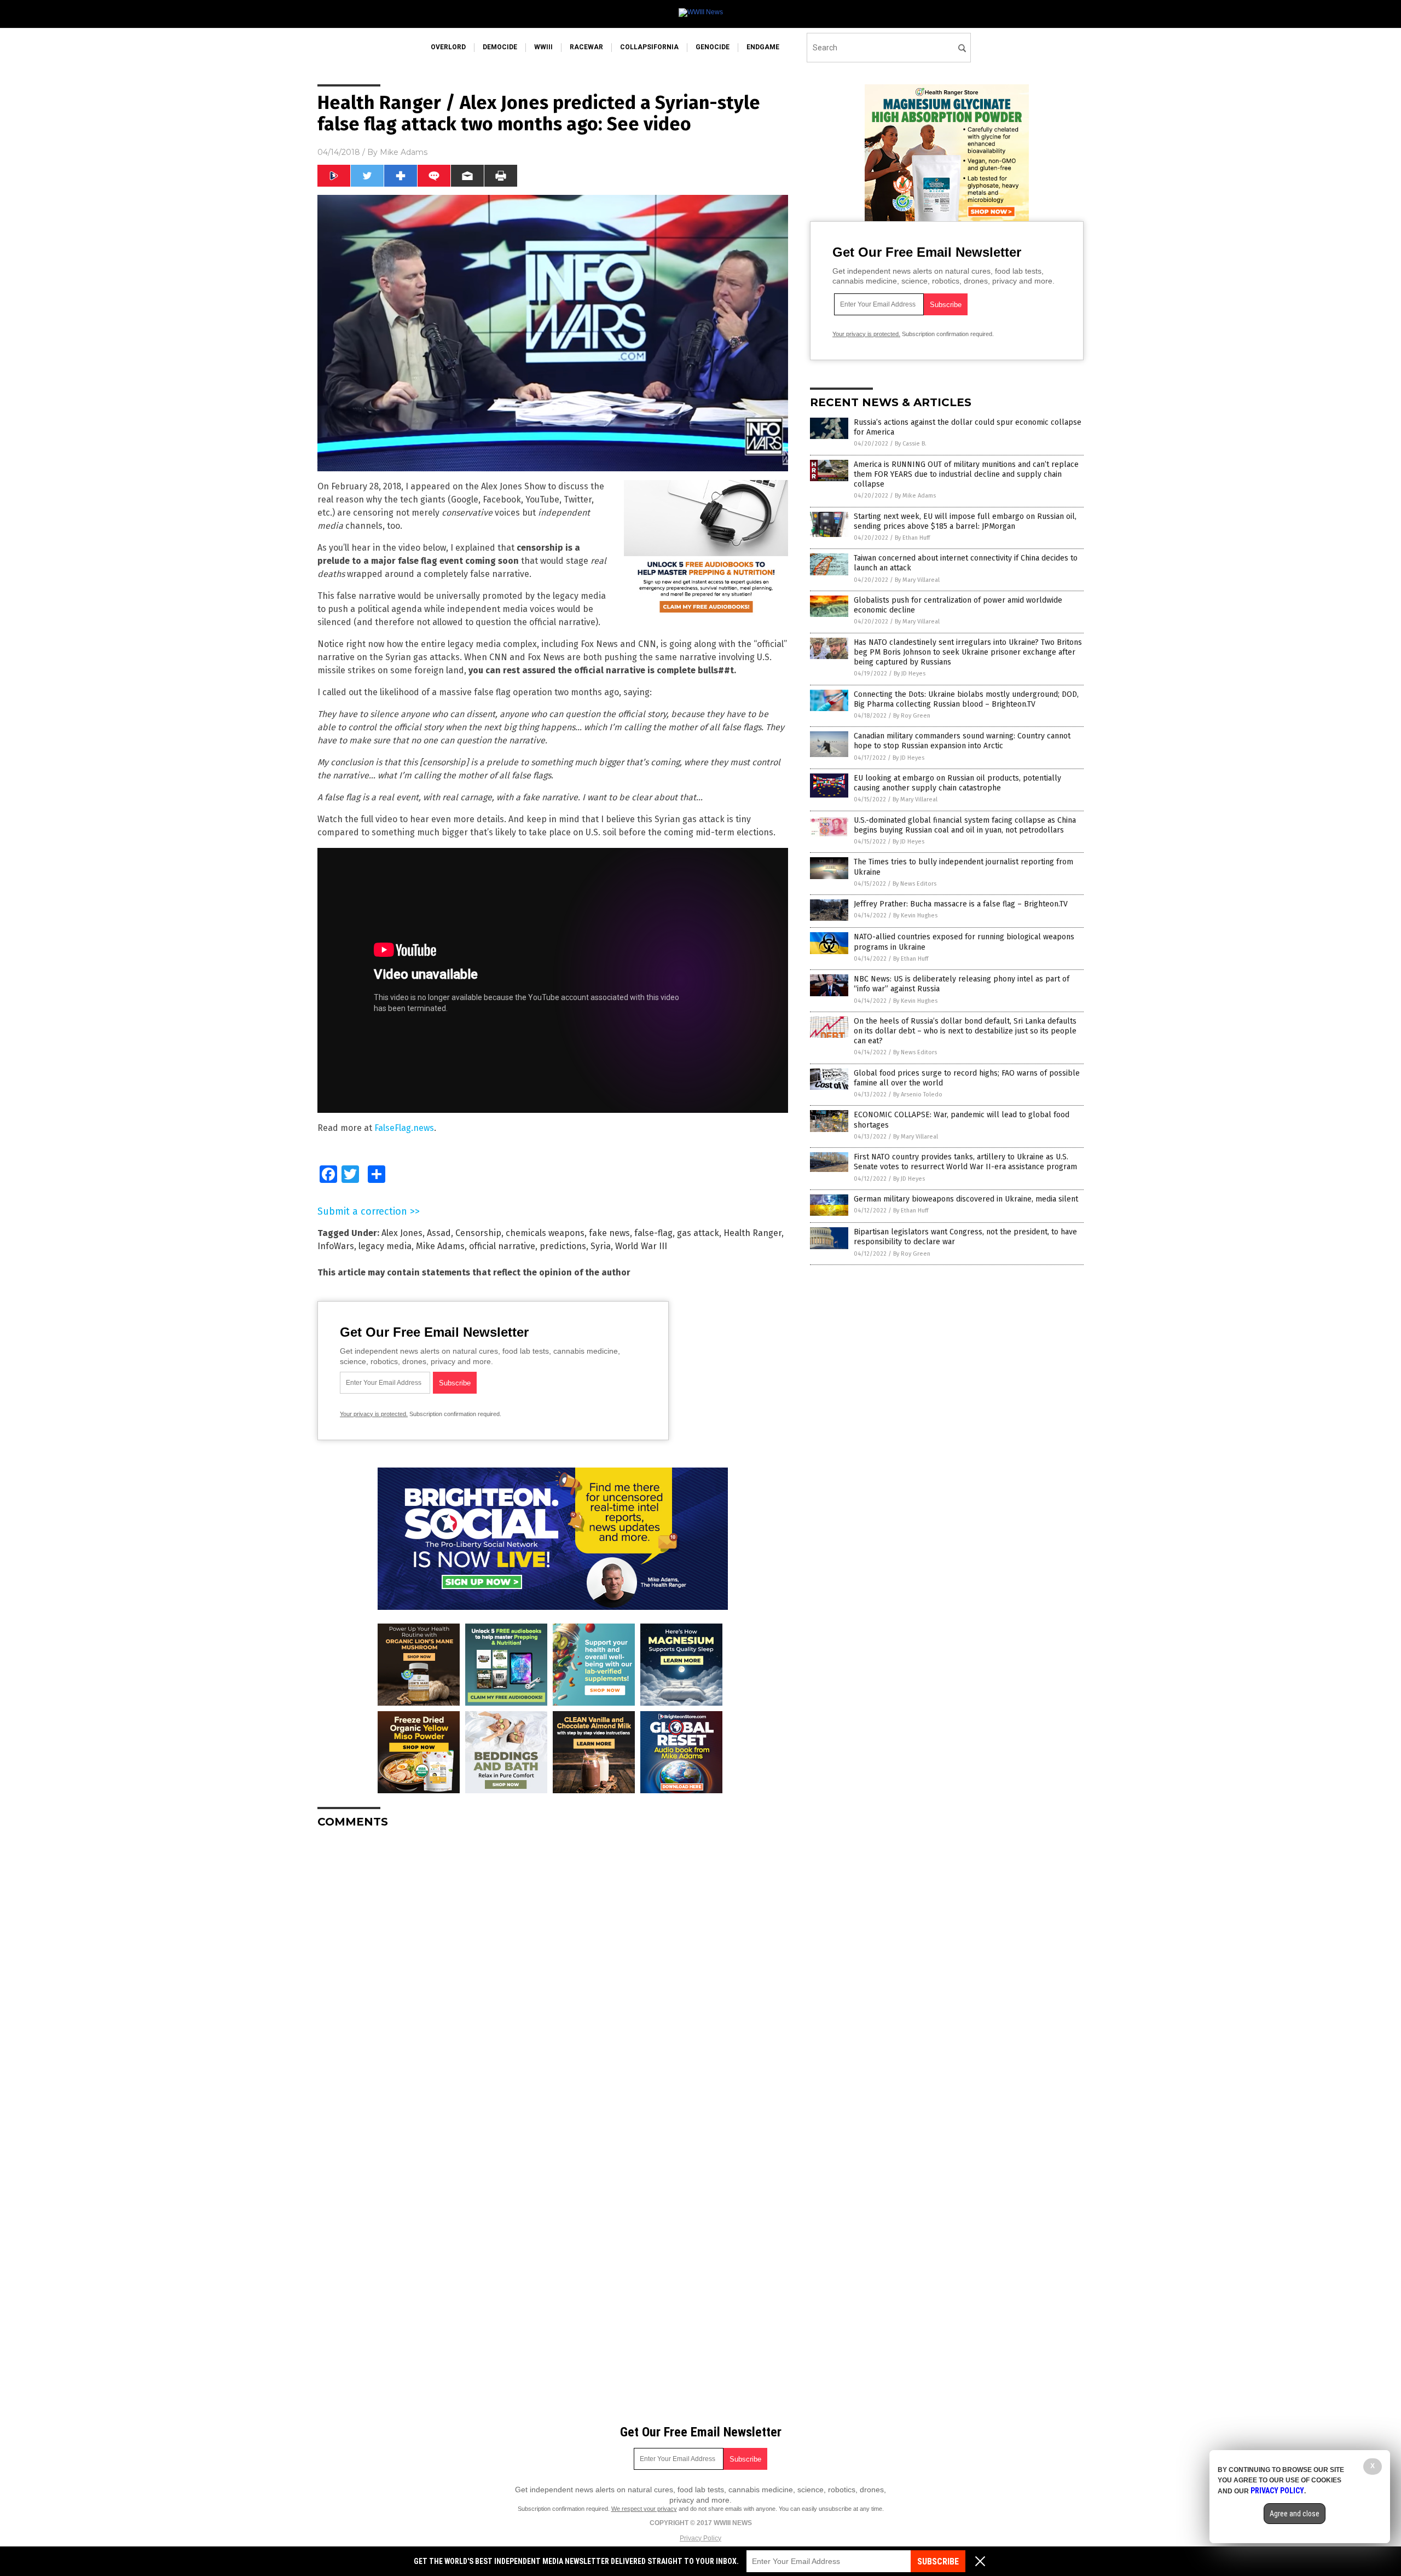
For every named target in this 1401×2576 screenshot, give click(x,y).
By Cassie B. (911, 444)
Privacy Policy (700, 2538)
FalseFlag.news (404, 1128)
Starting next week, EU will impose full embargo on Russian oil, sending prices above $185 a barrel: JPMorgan (965, 521)
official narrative (502, 1246)
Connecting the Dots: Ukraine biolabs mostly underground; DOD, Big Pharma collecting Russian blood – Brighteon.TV (966, 699)
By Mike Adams (915, 496)
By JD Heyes (910, 674)
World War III (641, 1246)
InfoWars (336, 1246)
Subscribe (938, 2561)
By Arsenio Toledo (918, 1094)
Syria (601, 1246)
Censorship (478, 1233)
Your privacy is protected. (374, 1414)
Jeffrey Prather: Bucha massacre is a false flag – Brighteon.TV (961, 904)
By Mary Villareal (917, 580)
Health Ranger (752, 1233)
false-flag (653, 1233)
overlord (448, 47)
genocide (713, 47)
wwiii (543, 47)
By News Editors (914, 884)
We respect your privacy (644, 2509)
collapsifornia (649, 47)
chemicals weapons (545, 1233)
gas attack (698, 1233)
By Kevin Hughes (915, 916)
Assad (439, 1233)
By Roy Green (912, 716)
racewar (586, 47)
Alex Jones (402, 1233)
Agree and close (1295, 2514)
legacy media (385, 1246)
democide (500, 47)
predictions (563, 1246)
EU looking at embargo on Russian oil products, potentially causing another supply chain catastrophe (957, 783)
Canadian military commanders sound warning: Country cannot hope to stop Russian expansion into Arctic (962, 741)
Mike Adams (404, 152)
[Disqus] (553, 1974)
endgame (763, 47)
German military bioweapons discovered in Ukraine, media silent (966, 1199)
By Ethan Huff (912, 538)
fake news (609, 1233)
